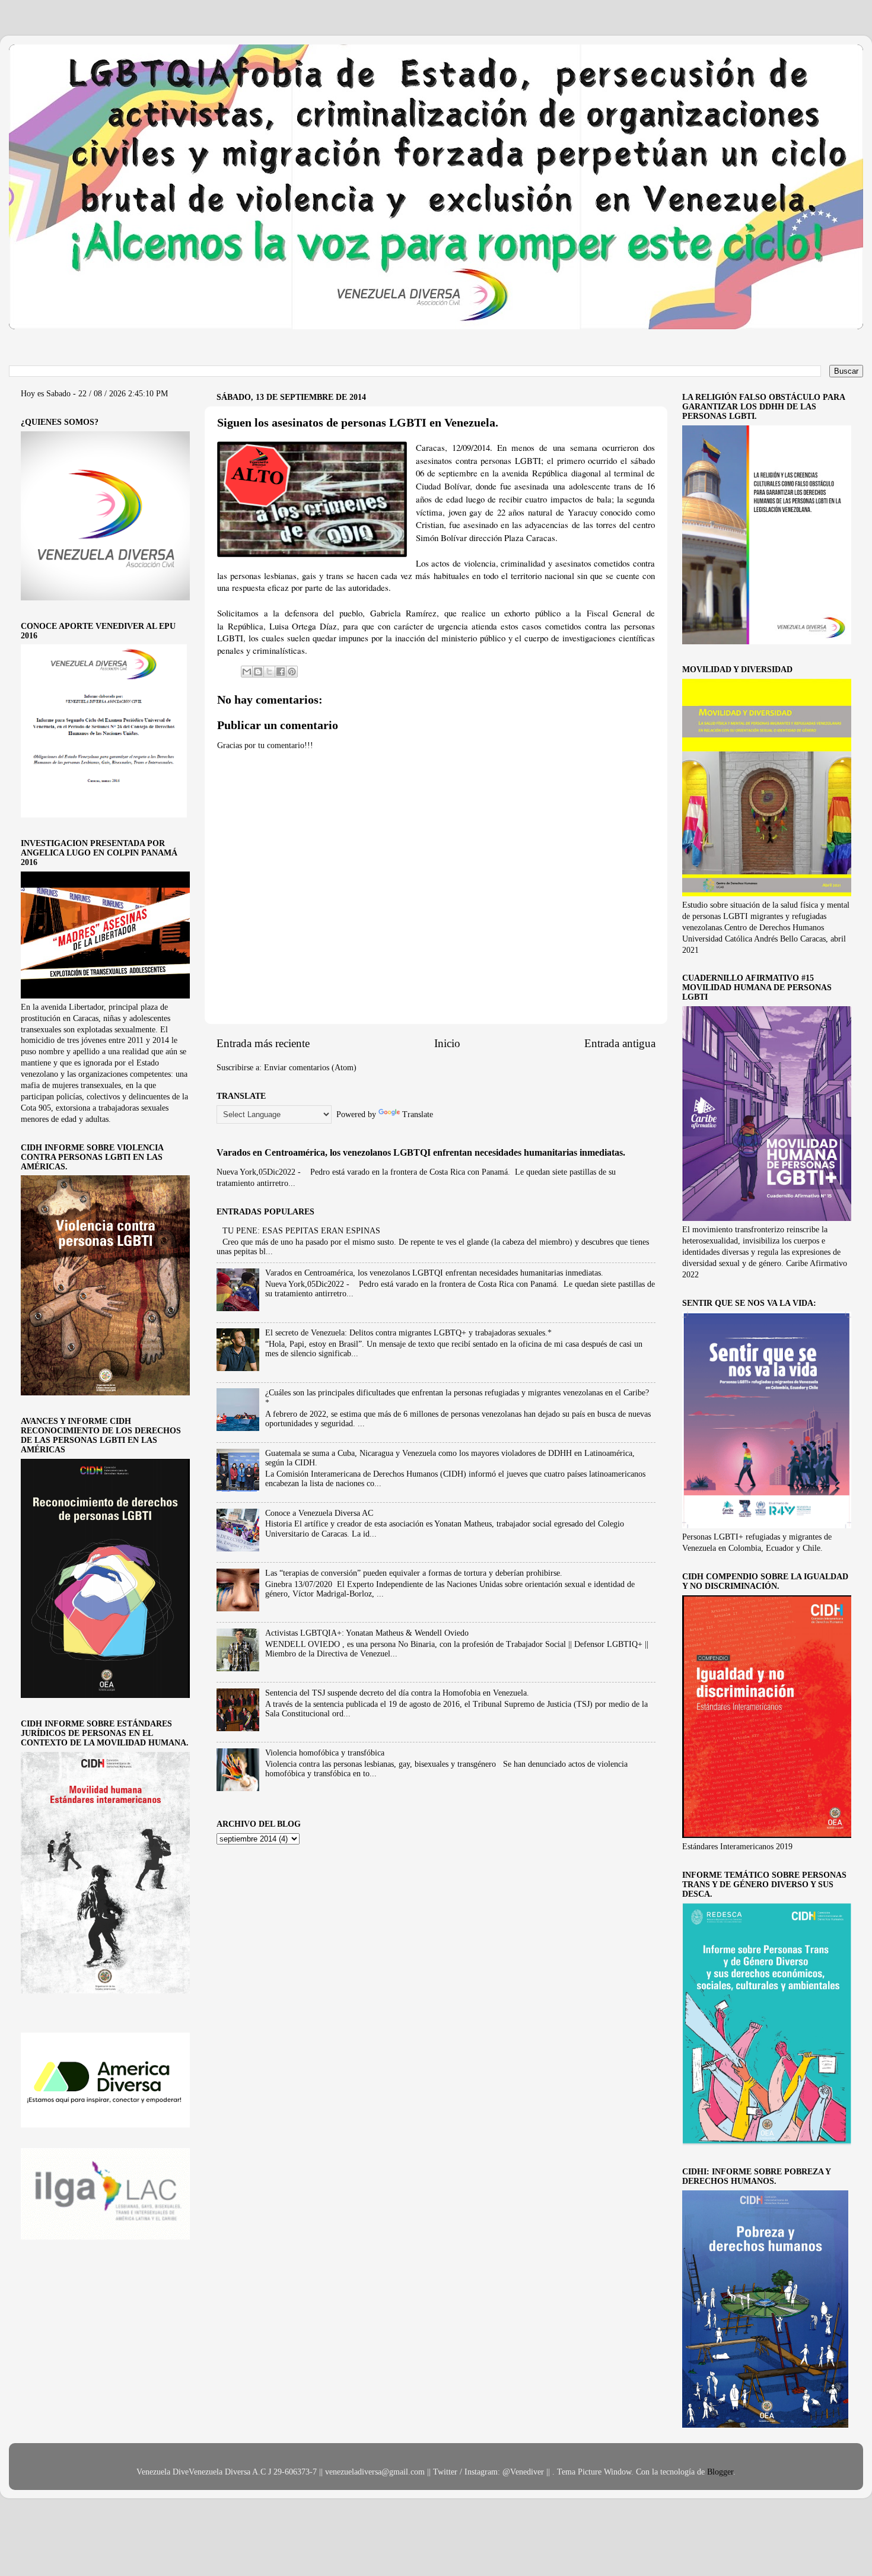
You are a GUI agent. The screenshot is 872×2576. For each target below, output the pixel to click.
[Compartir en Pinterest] (292, 672)
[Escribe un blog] (258, 672)
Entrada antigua (620, 1043)
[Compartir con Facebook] (281, 672)
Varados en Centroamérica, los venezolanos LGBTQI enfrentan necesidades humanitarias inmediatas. (421, 1152)
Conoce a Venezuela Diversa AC (319, 1513)
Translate (418, 1114)
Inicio (447, 1043)
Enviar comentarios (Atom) (310, 1068)
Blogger (720, 2472)
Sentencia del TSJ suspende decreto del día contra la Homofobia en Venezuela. (397, 1693)
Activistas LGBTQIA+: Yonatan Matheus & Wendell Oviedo (367, 1633)
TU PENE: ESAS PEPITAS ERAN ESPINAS (301, 1231)
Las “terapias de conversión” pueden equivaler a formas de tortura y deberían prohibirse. (414, 1573)
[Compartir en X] (269, 672)
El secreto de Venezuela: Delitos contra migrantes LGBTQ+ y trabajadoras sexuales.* (408, 1333)
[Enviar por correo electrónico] (247, 672)
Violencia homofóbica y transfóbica (325, 1753)
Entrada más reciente (263, 1043)
